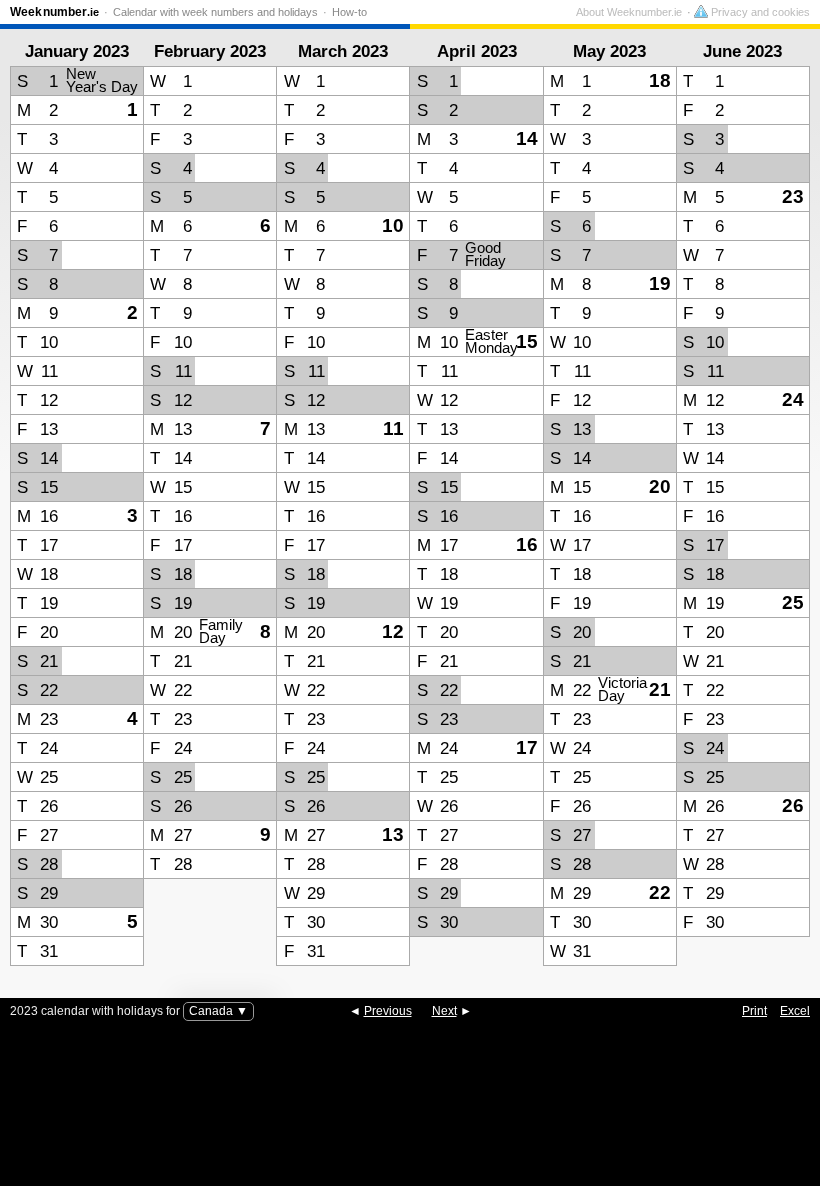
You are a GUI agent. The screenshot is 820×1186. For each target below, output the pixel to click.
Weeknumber (54, 12)
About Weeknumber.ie (629, 12)
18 (660, 80)
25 (793, 602)
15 (527, 341)
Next (444, 1011)
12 (393, 631)
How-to (349, 12)
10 (393, 225)
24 (793, 399)
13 (393, 834)
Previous (388, 1011)
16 (527, 544)
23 (793, 196)
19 (660, 283)
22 (660, 892)
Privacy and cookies (759, 12)
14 (527, 138)
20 (660, 486)
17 (527, 747)
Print (754, 1011)
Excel (795, 1011)
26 (793, 805)
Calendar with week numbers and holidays (215, 12)
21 (660, 689)
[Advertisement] (410, 1141)
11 (393, 428)
